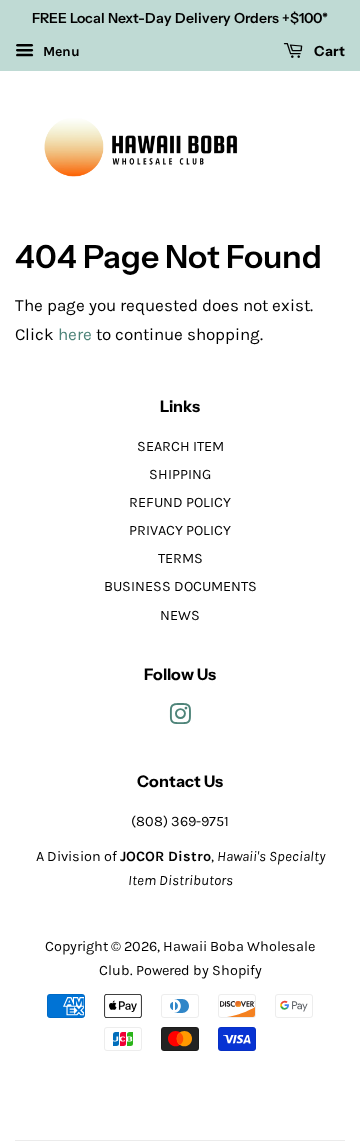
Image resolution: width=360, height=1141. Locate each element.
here (75, 334)
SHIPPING (180, 474)
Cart (328, 51)
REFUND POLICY (180, 502)
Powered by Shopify (199, 970)
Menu (59, 51)
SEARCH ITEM (180, 446)
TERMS (180, 558)
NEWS (180, 615)
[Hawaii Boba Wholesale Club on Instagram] (180, 718)
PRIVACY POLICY (180, 530)
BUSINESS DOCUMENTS (180, 586)
